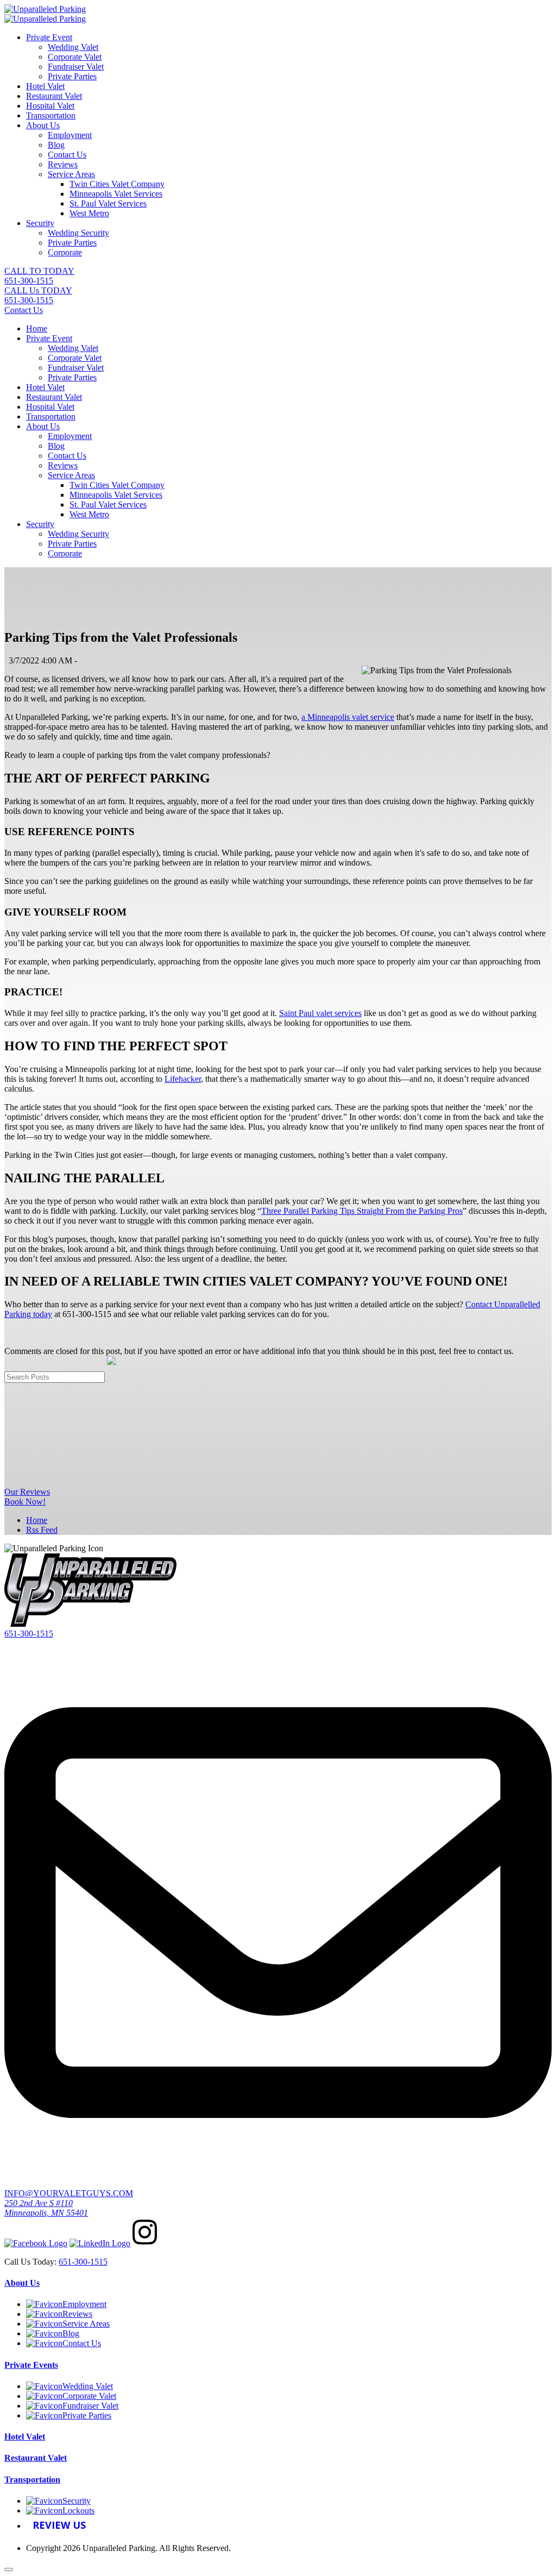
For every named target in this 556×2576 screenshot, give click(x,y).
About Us (43, 125)
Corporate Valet (75, 57)
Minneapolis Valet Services (116, 194)
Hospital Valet (50, 106)
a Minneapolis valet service (348, 717)
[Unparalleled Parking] (45, 9)
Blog (56, 145)
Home (37, 328)
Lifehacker (183, 1079)
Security (40, 223)
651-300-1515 (29, 1634)
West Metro (89, 213)
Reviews (63, 164)
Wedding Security (78, 233)
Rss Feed (42, 1530)
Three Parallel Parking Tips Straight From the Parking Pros (362, 1211)
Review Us (59, 2525)
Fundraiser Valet (76, 67)
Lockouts (78, 2511)
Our (27, 1492)
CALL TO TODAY (39, 276)
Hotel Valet (45, 86)
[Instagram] (145, 2243)
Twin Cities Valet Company (117, 184)
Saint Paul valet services (320, 1013)
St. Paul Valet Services (108, 203)
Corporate (65, 252)
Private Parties (72, 76)
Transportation (51, 115)
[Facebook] (36, 2243)
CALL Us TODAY (38, 295)
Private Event (49, 37)
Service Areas (71, 174)
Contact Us (67, 155)
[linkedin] (100, 2243)
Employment (70, 135)
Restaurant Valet (54, 96)
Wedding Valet (73, 47)
